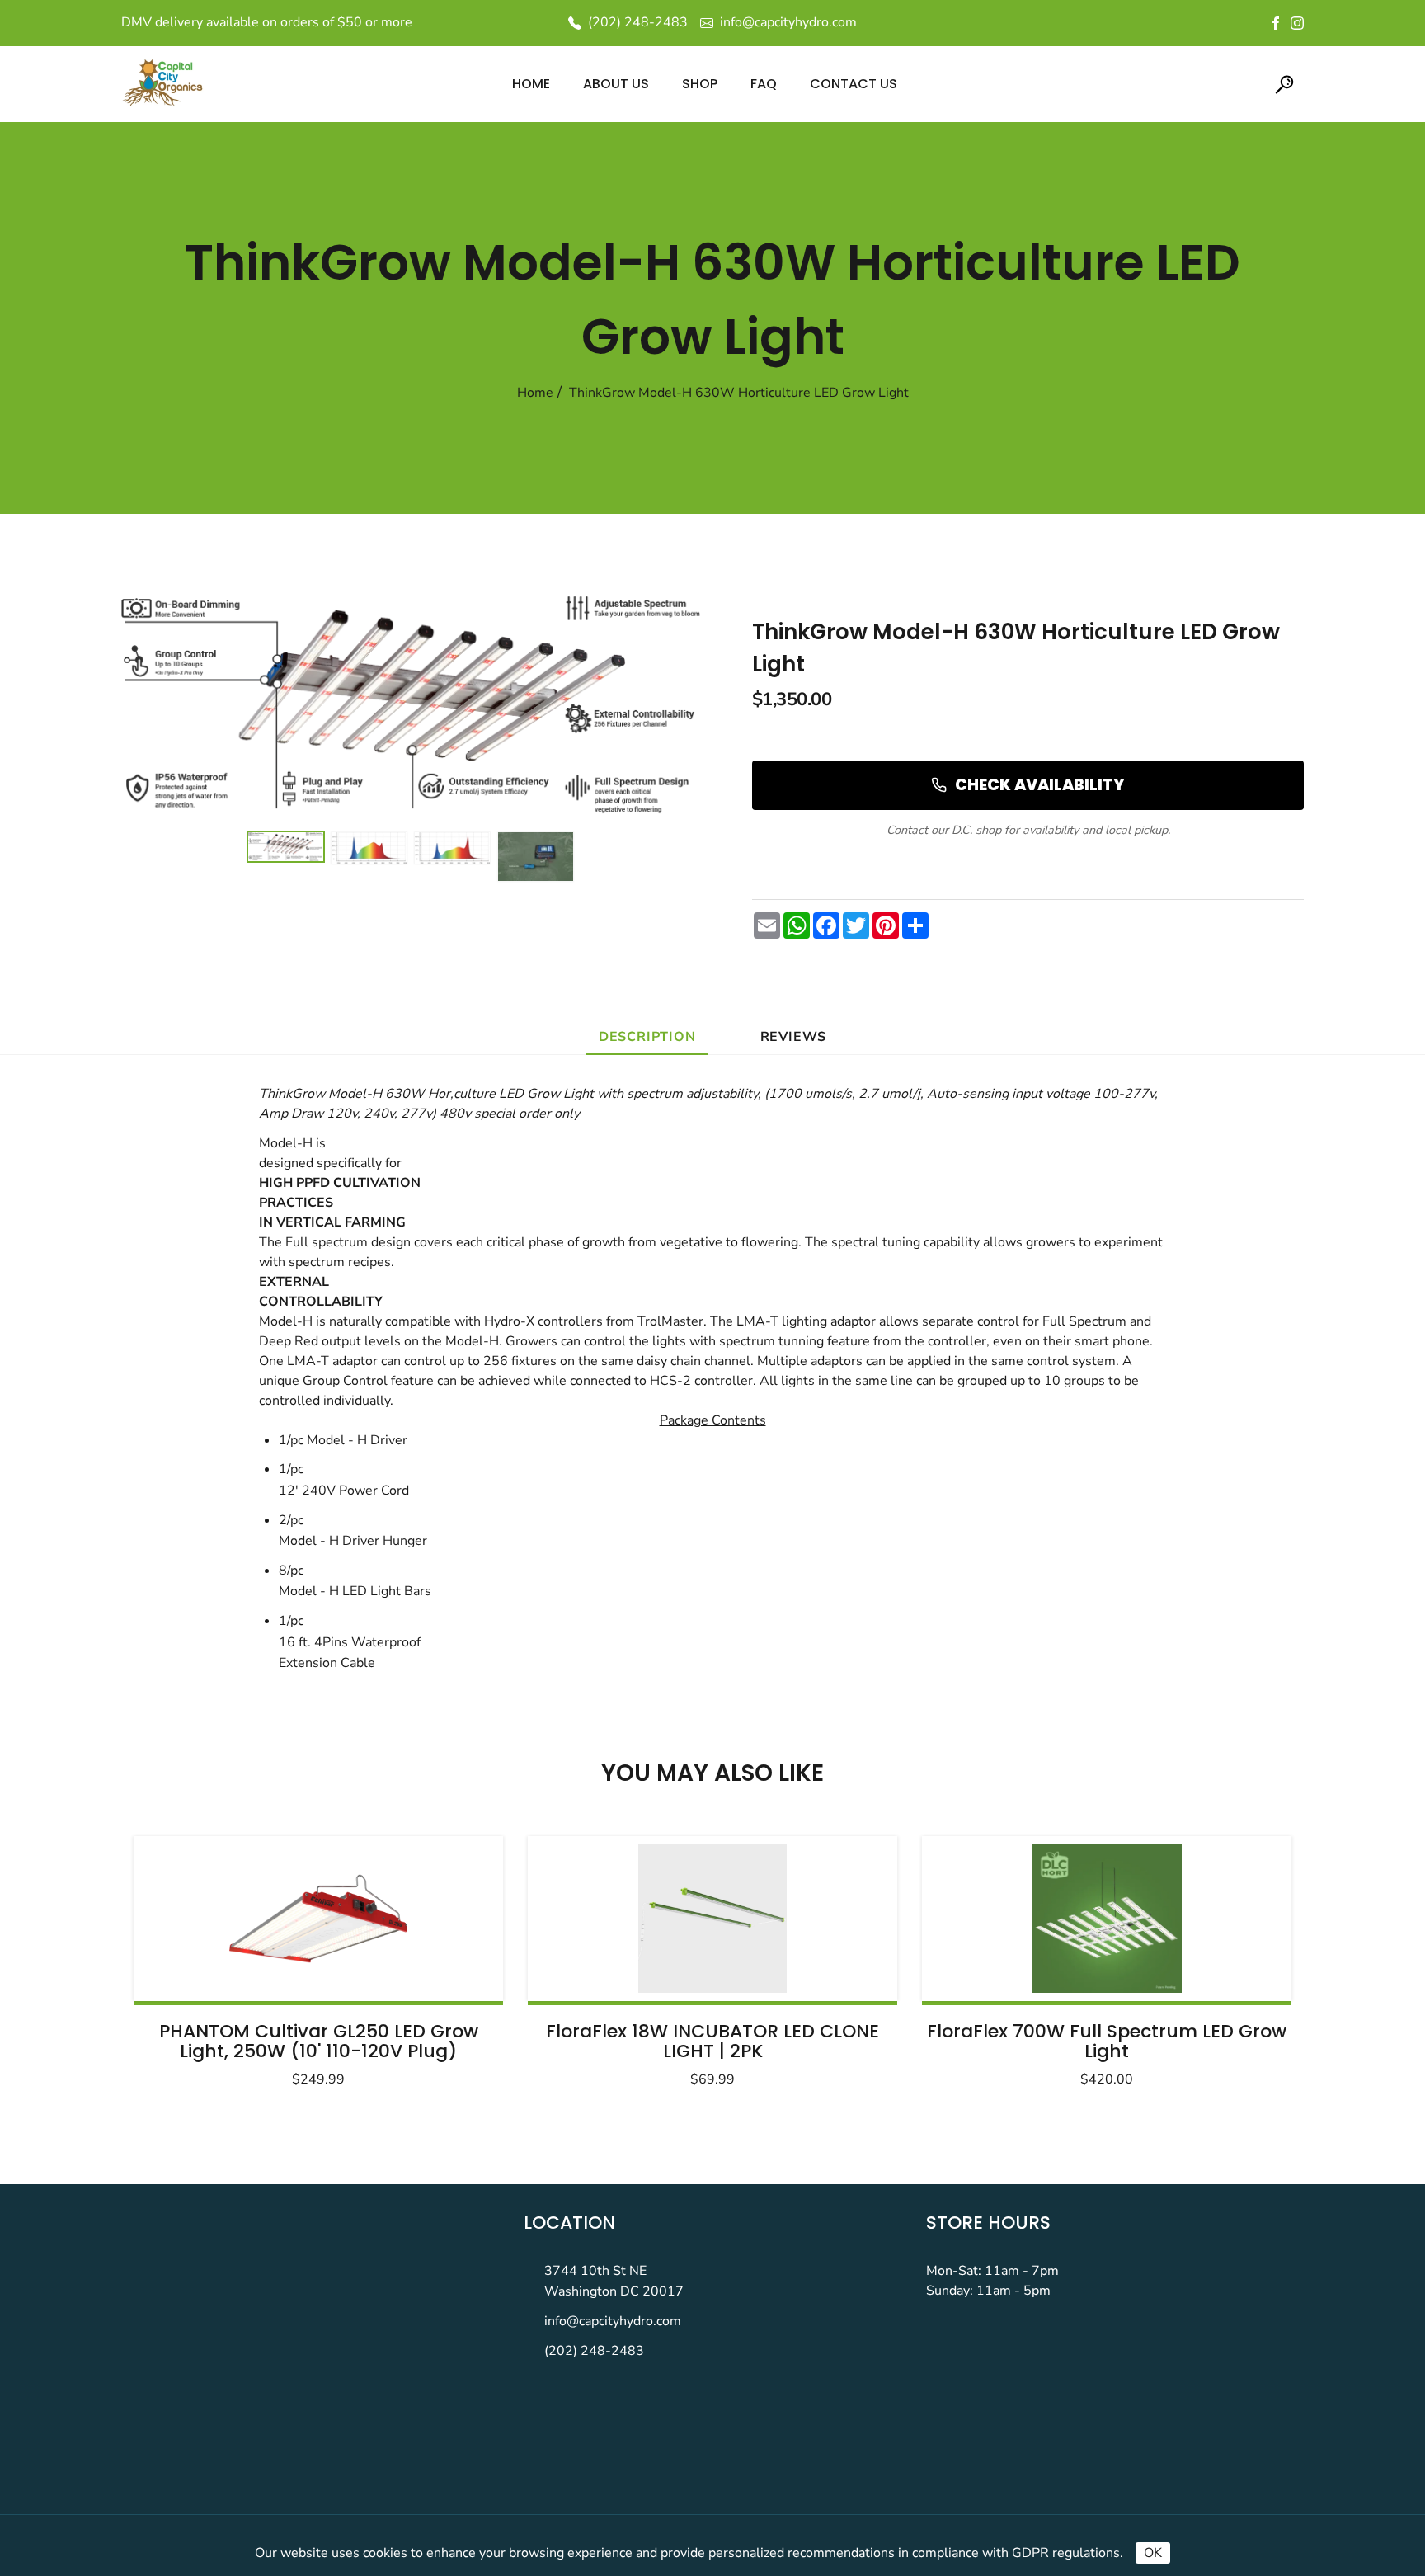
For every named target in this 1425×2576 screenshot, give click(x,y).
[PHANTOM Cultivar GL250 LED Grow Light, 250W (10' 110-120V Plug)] (318, 1919)
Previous (187, 1957)
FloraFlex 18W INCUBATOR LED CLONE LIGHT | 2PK (712, 2041)
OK (1153, 2553)
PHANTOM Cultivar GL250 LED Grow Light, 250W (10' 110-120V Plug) (319, 2041)
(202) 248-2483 (594, 2351)
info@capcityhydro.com (613, 2321)
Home (535, 393)
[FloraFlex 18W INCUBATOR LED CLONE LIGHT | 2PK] (712, 1919)
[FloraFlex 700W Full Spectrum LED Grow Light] (1107, 1919)
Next (1238, 1957)
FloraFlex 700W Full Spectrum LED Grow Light (1107, 2041)
